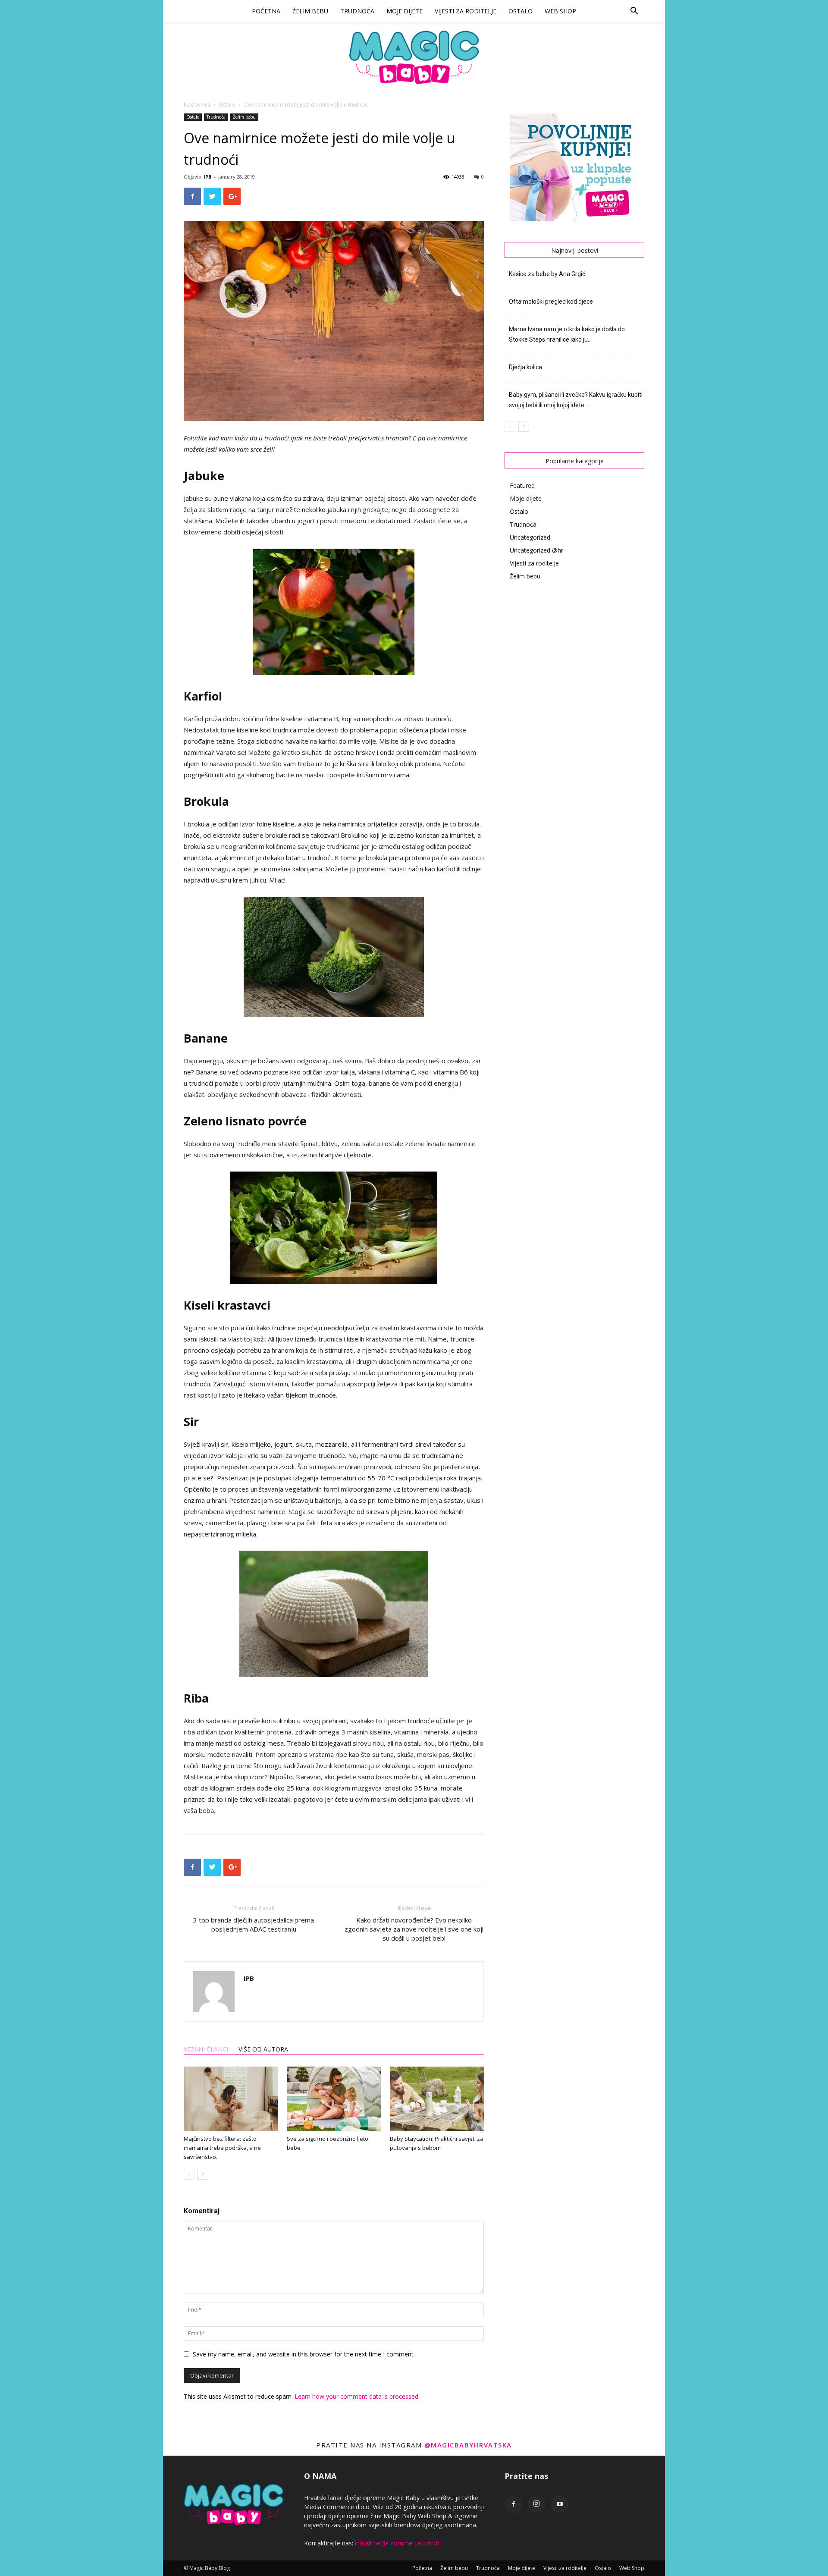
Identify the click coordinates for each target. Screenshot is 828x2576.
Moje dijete (405, 11)
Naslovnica (197, 105)
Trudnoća (357, 11)
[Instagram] (536, 2504)
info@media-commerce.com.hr (398, 2543)
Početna (266, 11)
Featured (522, 485)
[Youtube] (560, 2504)
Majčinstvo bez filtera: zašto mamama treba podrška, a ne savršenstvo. (222, 2148)
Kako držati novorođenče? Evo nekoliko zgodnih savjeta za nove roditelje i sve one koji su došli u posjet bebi (414, 1929)
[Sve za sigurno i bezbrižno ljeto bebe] (334, 2099)
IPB (207, 177)
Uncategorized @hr (536, 550)
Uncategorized (530, 537)
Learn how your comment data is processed (356, 2396)
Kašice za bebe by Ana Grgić (547, 274)
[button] (634, 12)
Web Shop (560, 11)
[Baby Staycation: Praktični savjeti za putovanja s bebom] (437, 2099)
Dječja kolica (525, 367)
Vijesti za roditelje (466, 11)
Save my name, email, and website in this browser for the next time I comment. (304, 2354)
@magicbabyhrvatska (468, 2445)
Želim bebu (310, 11)
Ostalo (521, 11)
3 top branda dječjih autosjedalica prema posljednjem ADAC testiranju (254, 1924)
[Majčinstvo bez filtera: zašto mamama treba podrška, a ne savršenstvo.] (231, 2099)
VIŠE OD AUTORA (263, 2049)
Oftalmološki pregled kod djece (551, 302)
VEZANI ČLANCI (206, 2049)
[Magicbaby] (414, 57)
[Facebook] (513, 2504)
